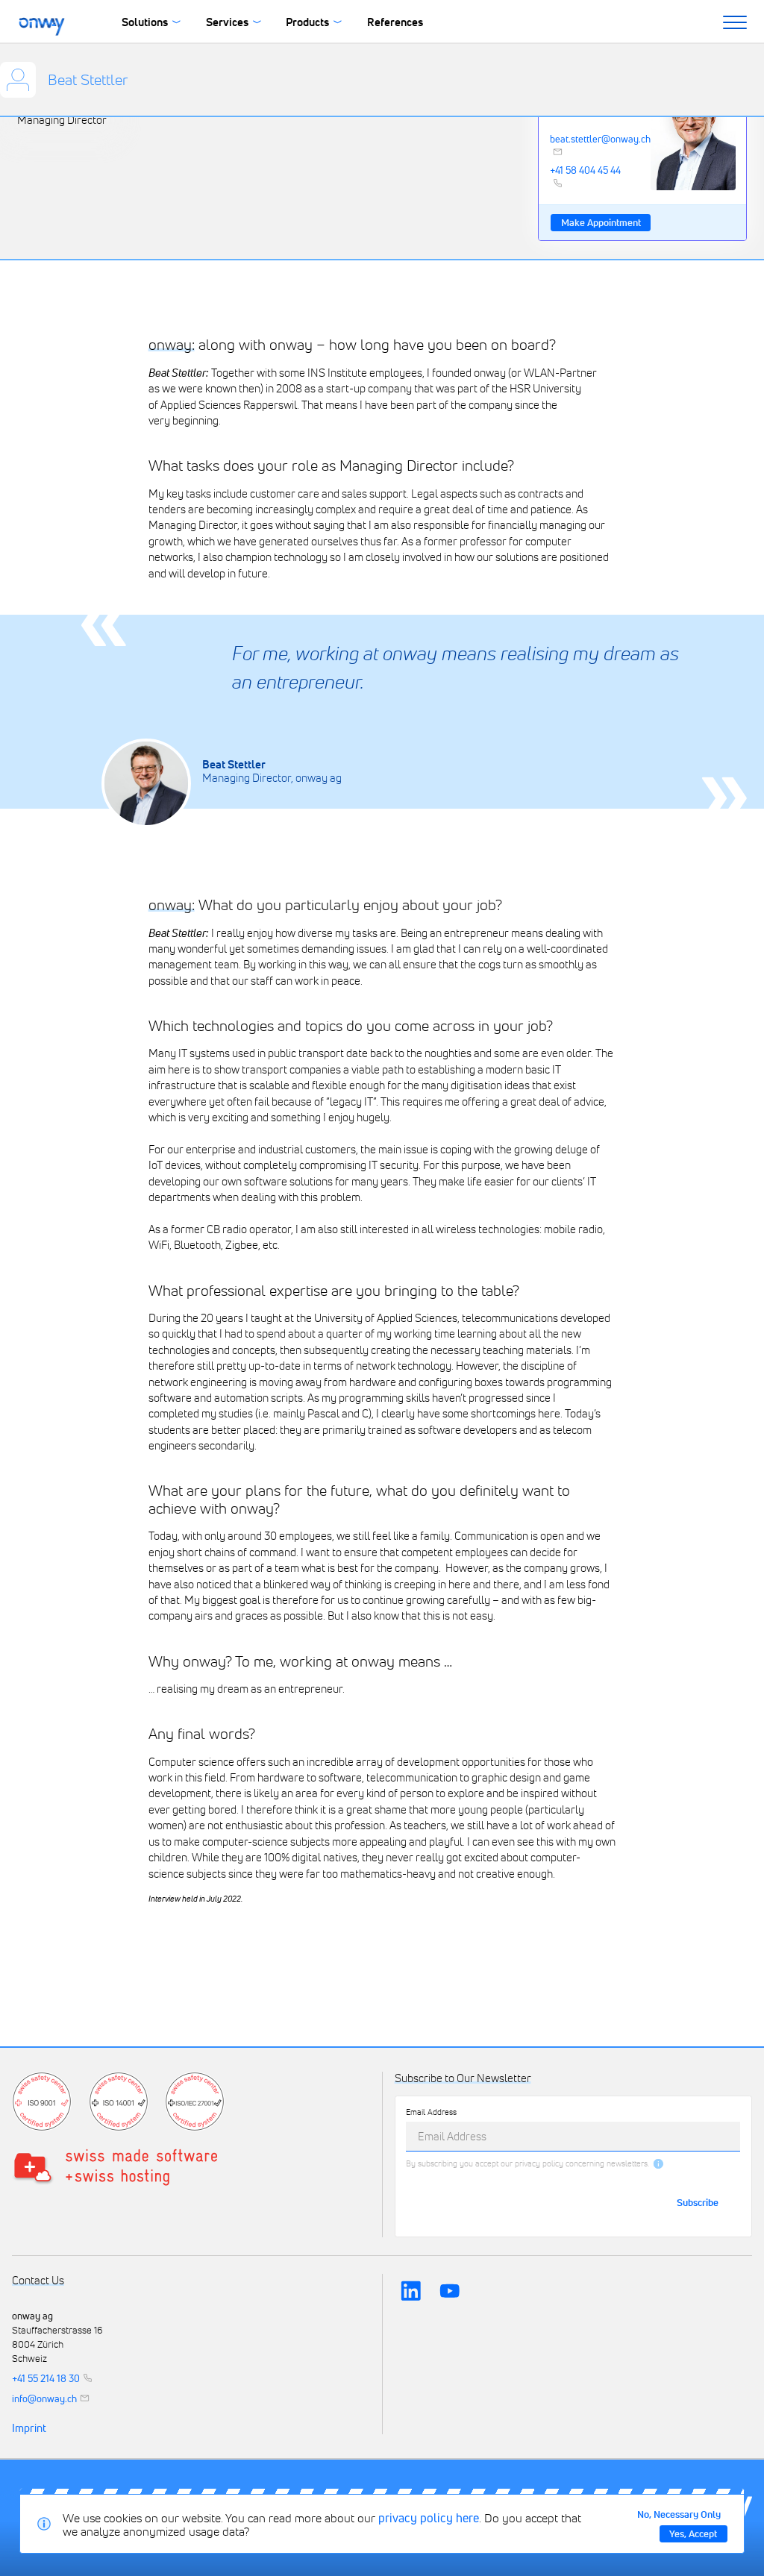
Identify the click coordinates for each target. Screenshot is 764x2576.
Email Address (431, 2112)
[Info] (658, 2164)
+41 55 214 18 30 (46, 2378)
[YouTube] (450, 2290)
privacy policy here (429, 2518)
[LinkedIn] (411, 2290)
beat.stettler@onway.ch (592, 140)
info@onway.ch (44, 2398)
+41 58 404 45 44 (585, 171)
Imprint (29, 2428)
